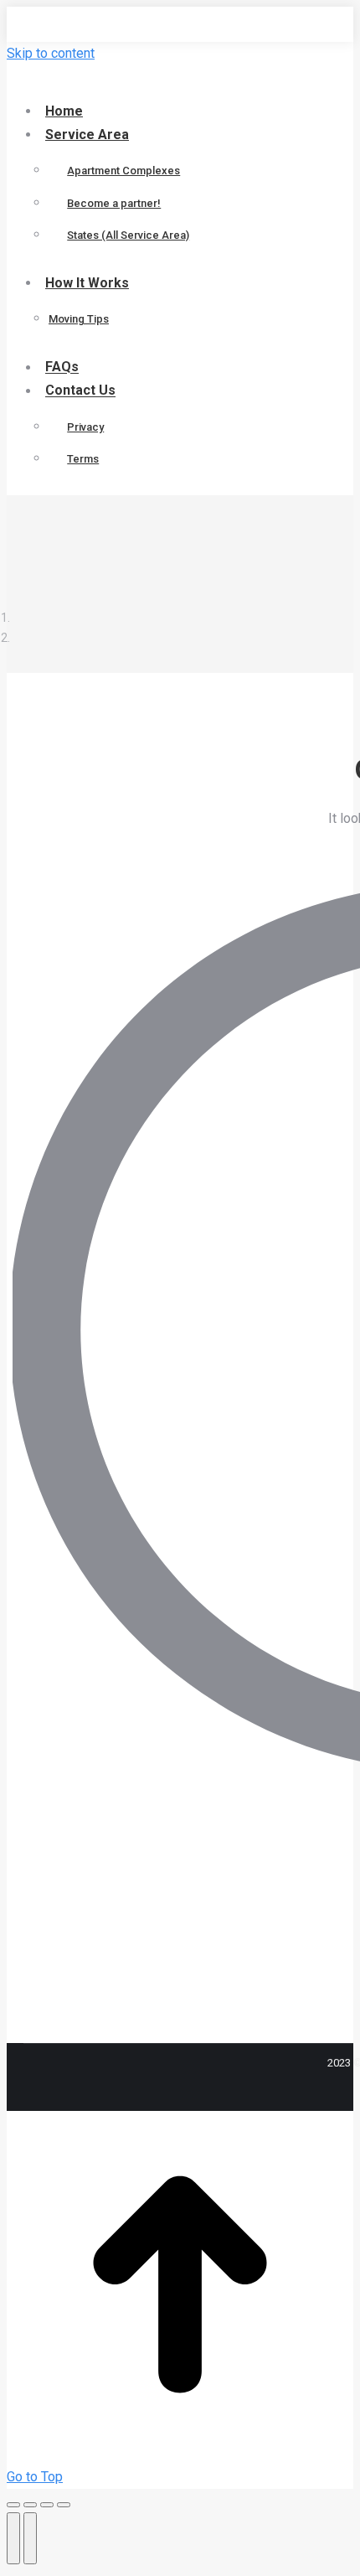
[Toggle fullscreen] (47, 2505)
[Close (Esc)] (13, 2505)
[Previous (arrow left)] (13, 2538)
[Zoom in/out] (64, 2505)
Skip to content (51, 53)
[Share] (30, 2505)
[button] (145, 82)
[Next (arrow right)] (30, 2538)
